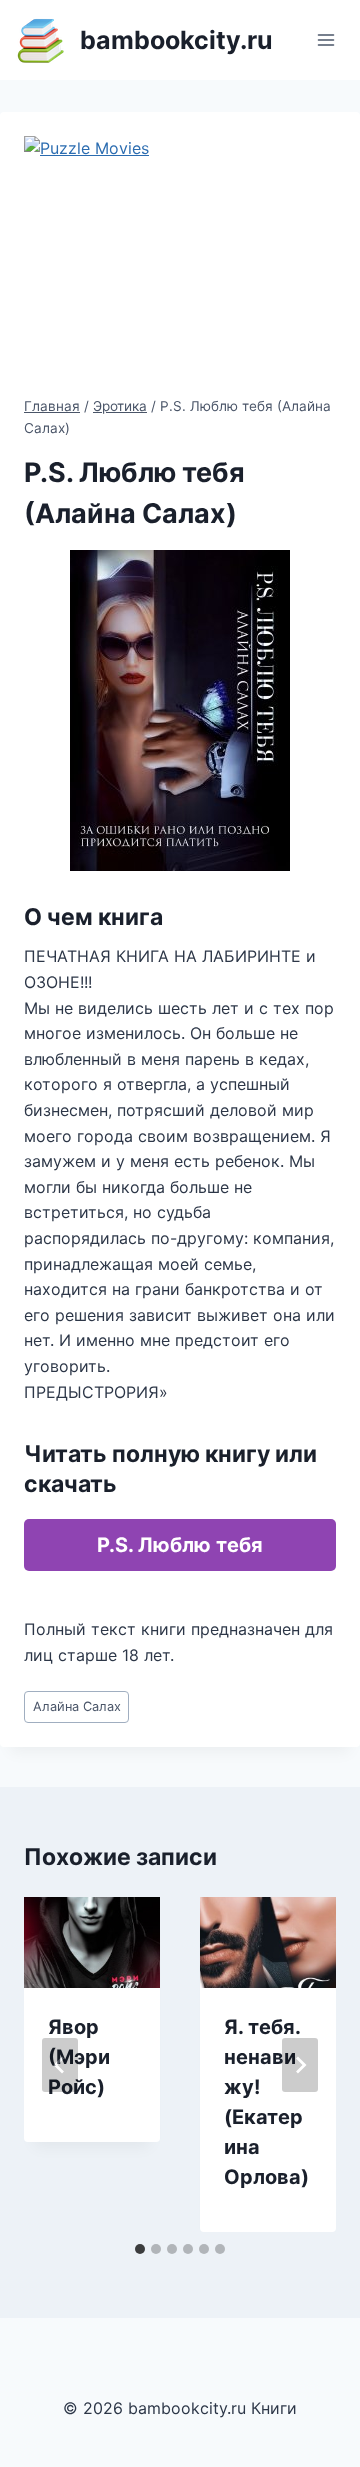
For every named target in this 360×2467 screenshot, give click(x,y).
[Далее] (300, 2065)
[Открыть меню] (325, 39)
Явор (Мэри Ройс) (79, 2057)
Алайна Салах (77, 1706)
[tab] (140, 2249)
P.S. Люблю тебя (180, 1545)
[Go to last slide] (60, 2065)
